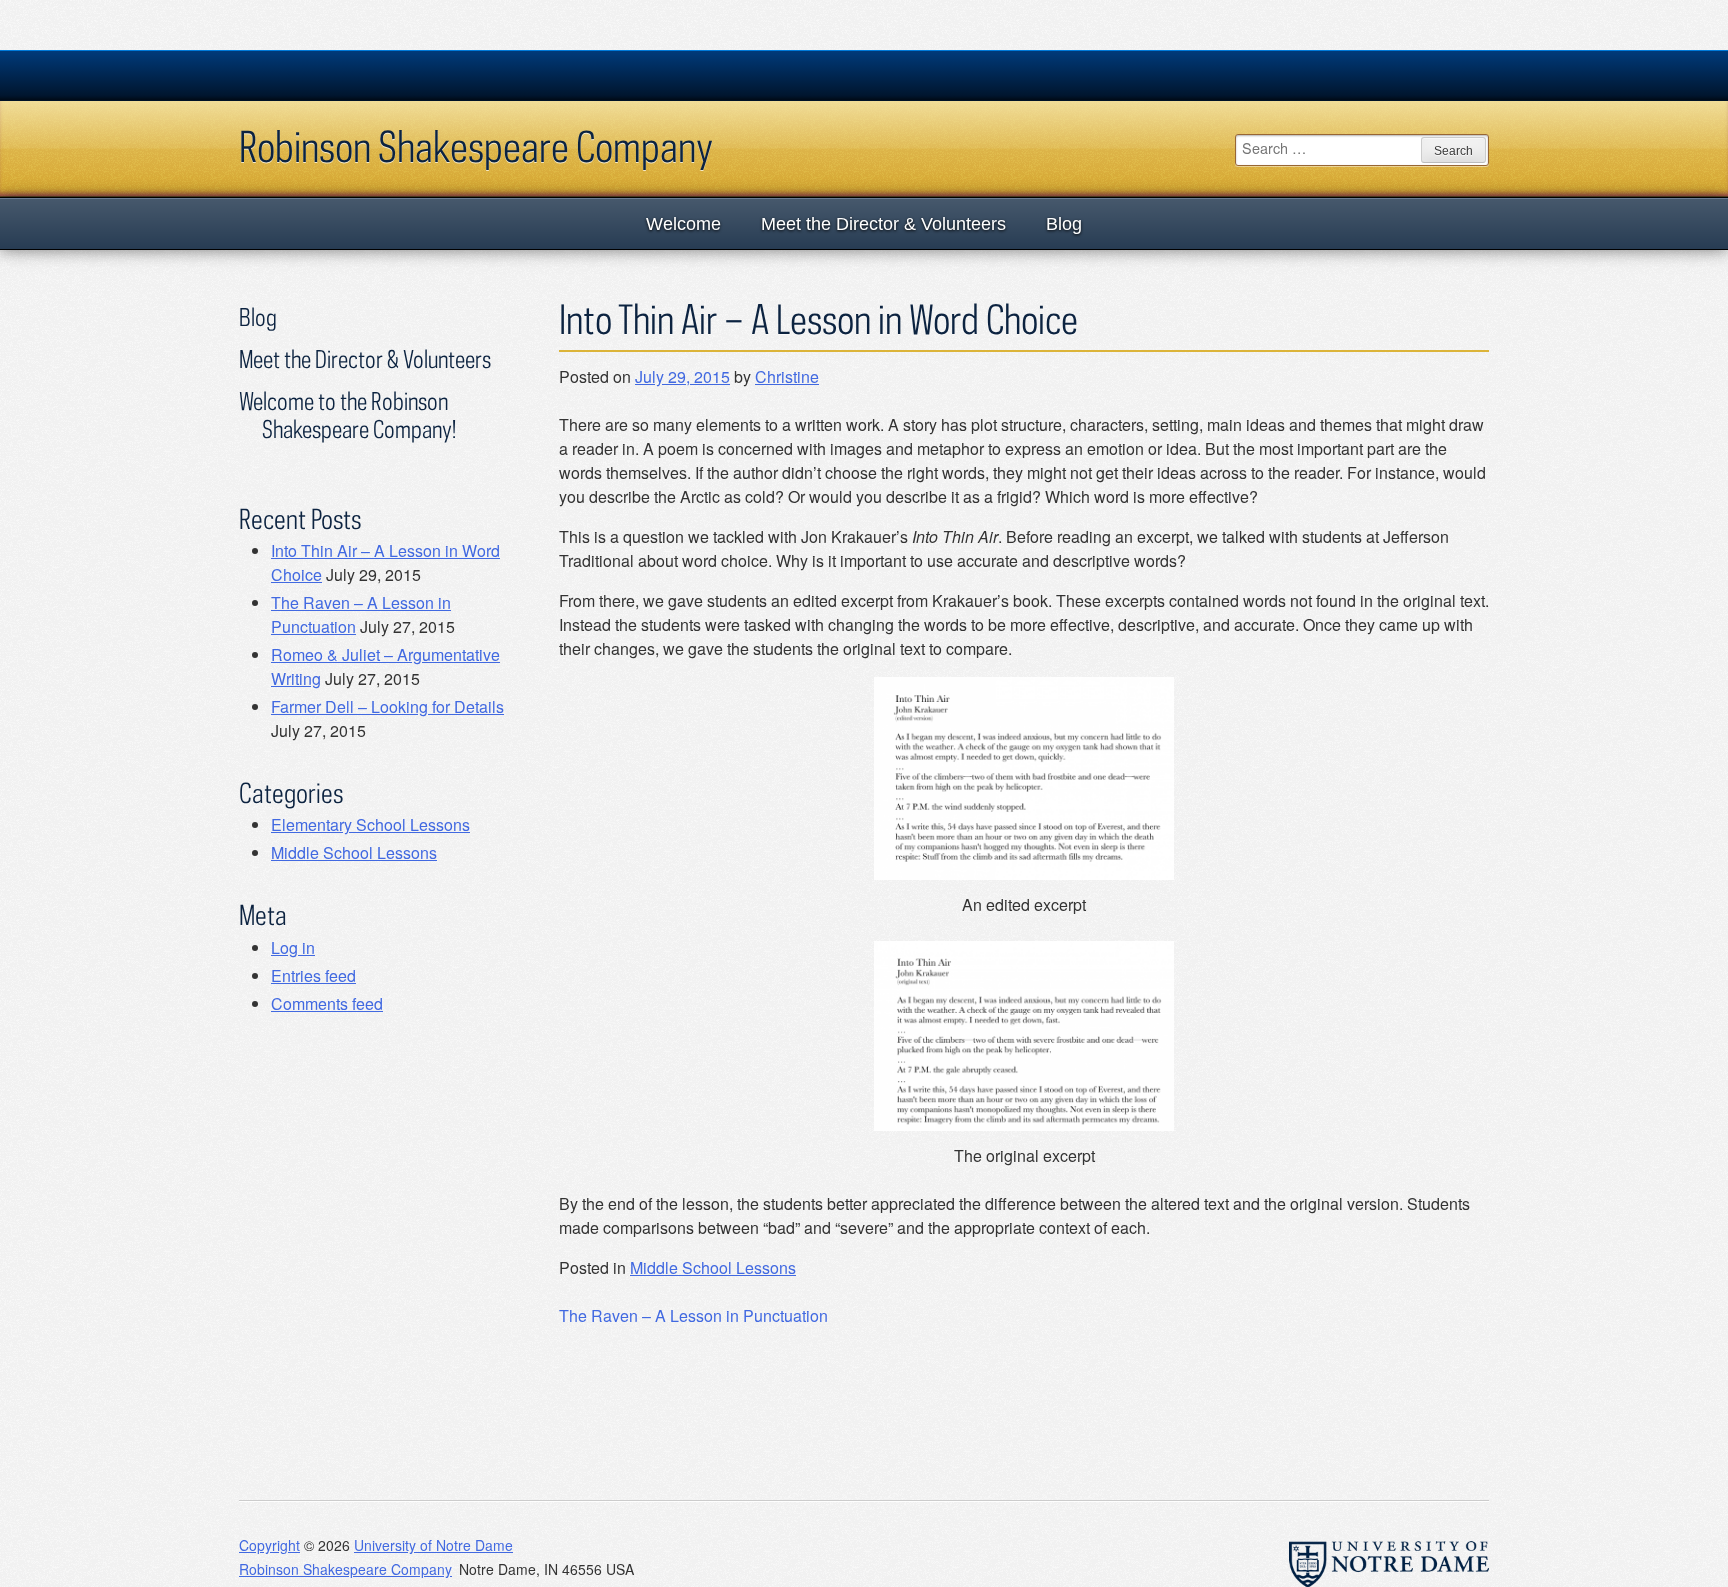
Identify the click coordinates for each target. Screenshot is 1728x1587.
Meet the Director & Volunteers (883, 224)
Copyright (269, 1545)
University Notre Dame (389, 75)
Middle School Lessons (713, 1267)
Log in (293, 947)
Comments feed (327, 1003)
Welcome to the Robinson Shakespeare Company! (347, 414)
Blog (1064, 224)
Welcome (683, 224)
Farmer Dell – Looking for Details (387, 706)
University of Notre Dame (433, 1545)
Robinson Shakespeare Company (476, 146)
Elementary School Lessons (370, 824)
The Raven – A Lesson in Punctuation (693, 1315)
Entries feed (313, 975)
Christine (787, 376)
